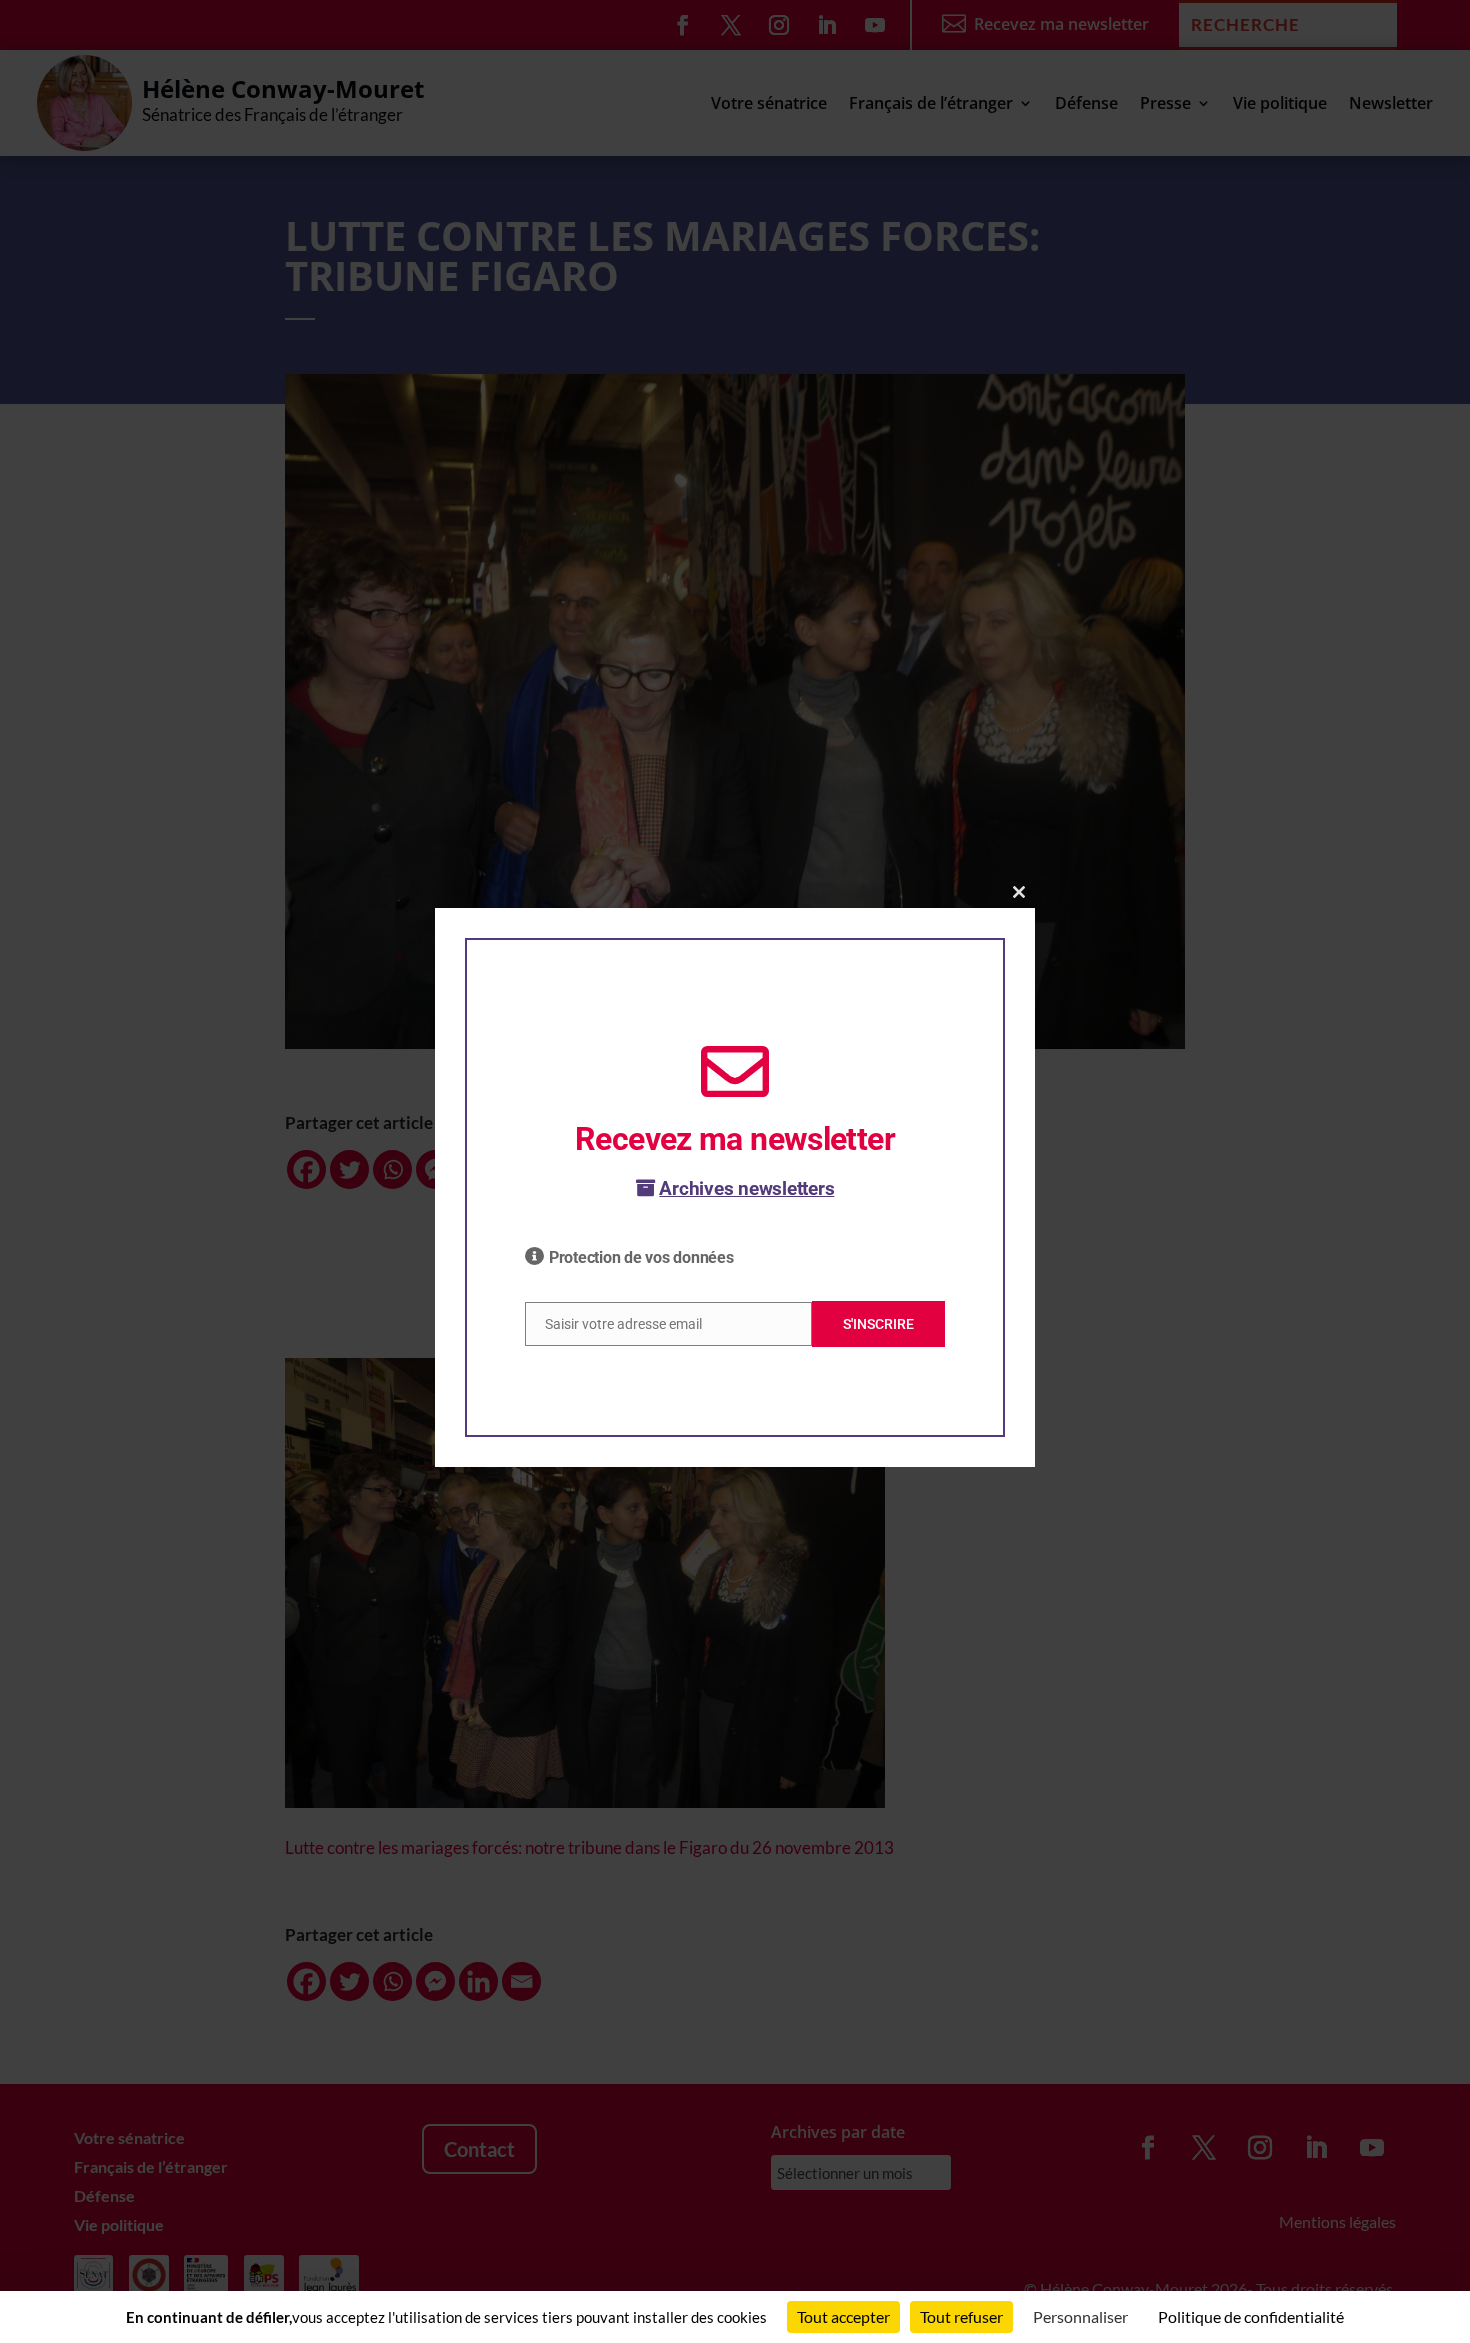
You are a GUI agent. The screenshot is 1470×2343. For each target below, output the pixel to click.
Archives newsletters (746, 1188)
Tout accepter (843, 2316)
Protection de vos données (641, 1257)
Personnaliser (1080, 2316)
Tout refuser (961, 2316)
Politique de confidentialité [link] (1251, 2316)
